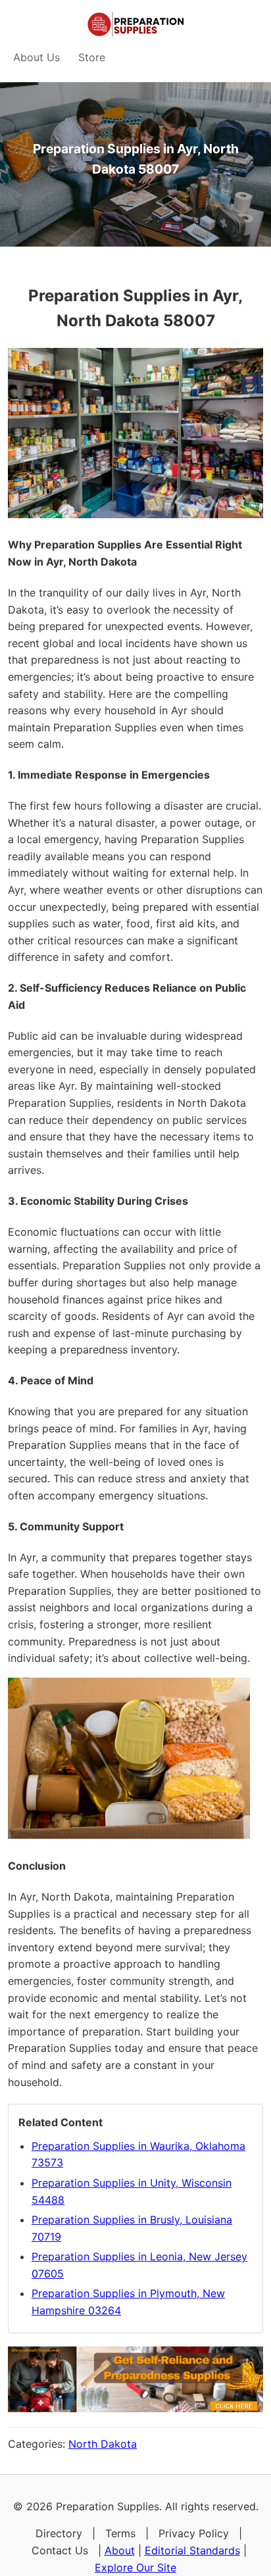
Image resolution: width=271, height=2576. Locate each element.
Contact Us (60, 2550)
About (120, 2550)
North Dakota (103, 2444)
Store (92, 57)
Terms (120, 2533)
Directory (59, 2533)
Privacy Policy (194, 2533)
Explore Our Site (135, 2567)
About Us (37, 57)
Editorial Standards (192, 2550)
